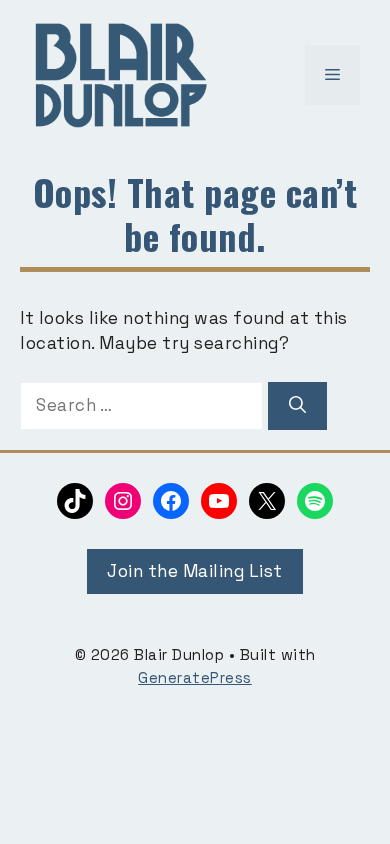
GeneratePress (195, 677)
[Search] (297, 406)
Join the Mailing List (195, 571)
